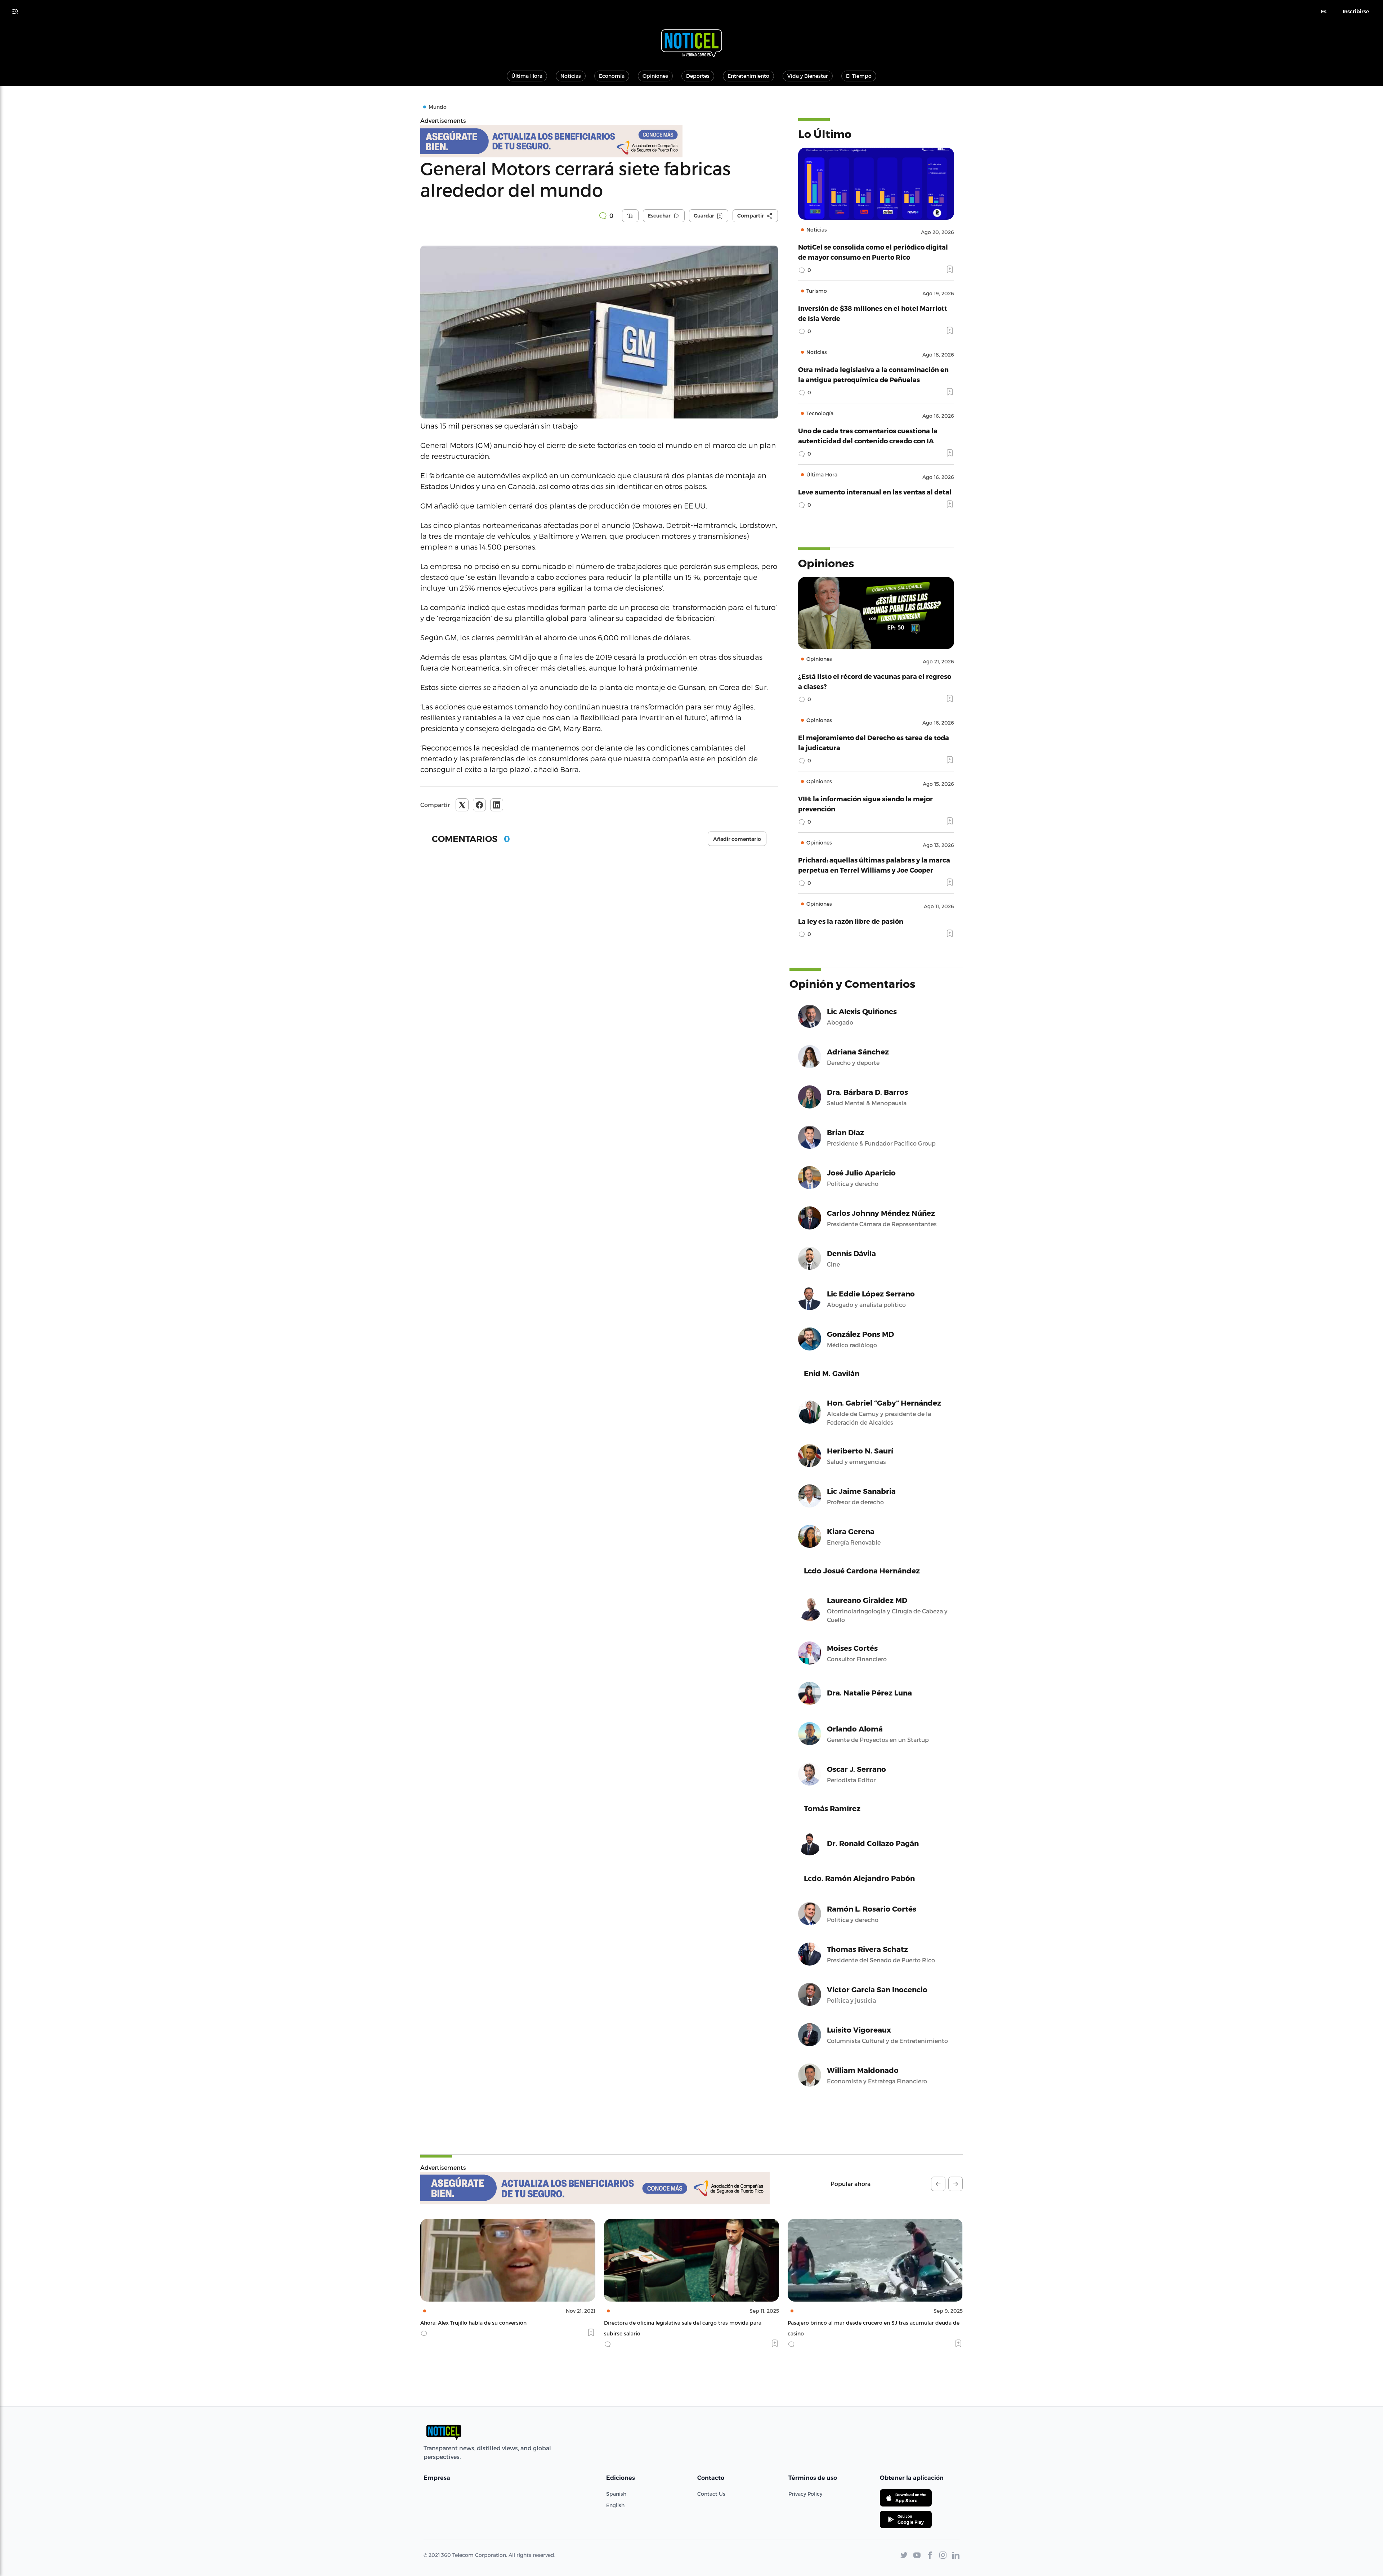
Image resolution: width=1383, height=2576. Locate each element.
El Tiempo (859, 76)
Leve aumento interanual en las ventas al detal (875, 492)
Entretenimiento (748, 76)
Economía (612, 76)
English (615, 2505)
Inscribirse (1356, 12)
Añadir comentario (737, 839)
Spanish (616, 2494)
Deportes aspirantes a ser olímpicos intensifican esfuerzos (678, 2323)
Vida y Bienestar (808, 76)
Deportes (698, 76)
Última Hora (527, 76)
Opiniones (655, 76)
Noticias (571, 76)
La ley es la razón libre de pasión (851, 921)
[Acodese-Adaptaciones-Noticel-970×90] (595, 2188)
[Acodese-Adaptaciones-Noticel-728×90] (599, 141)
